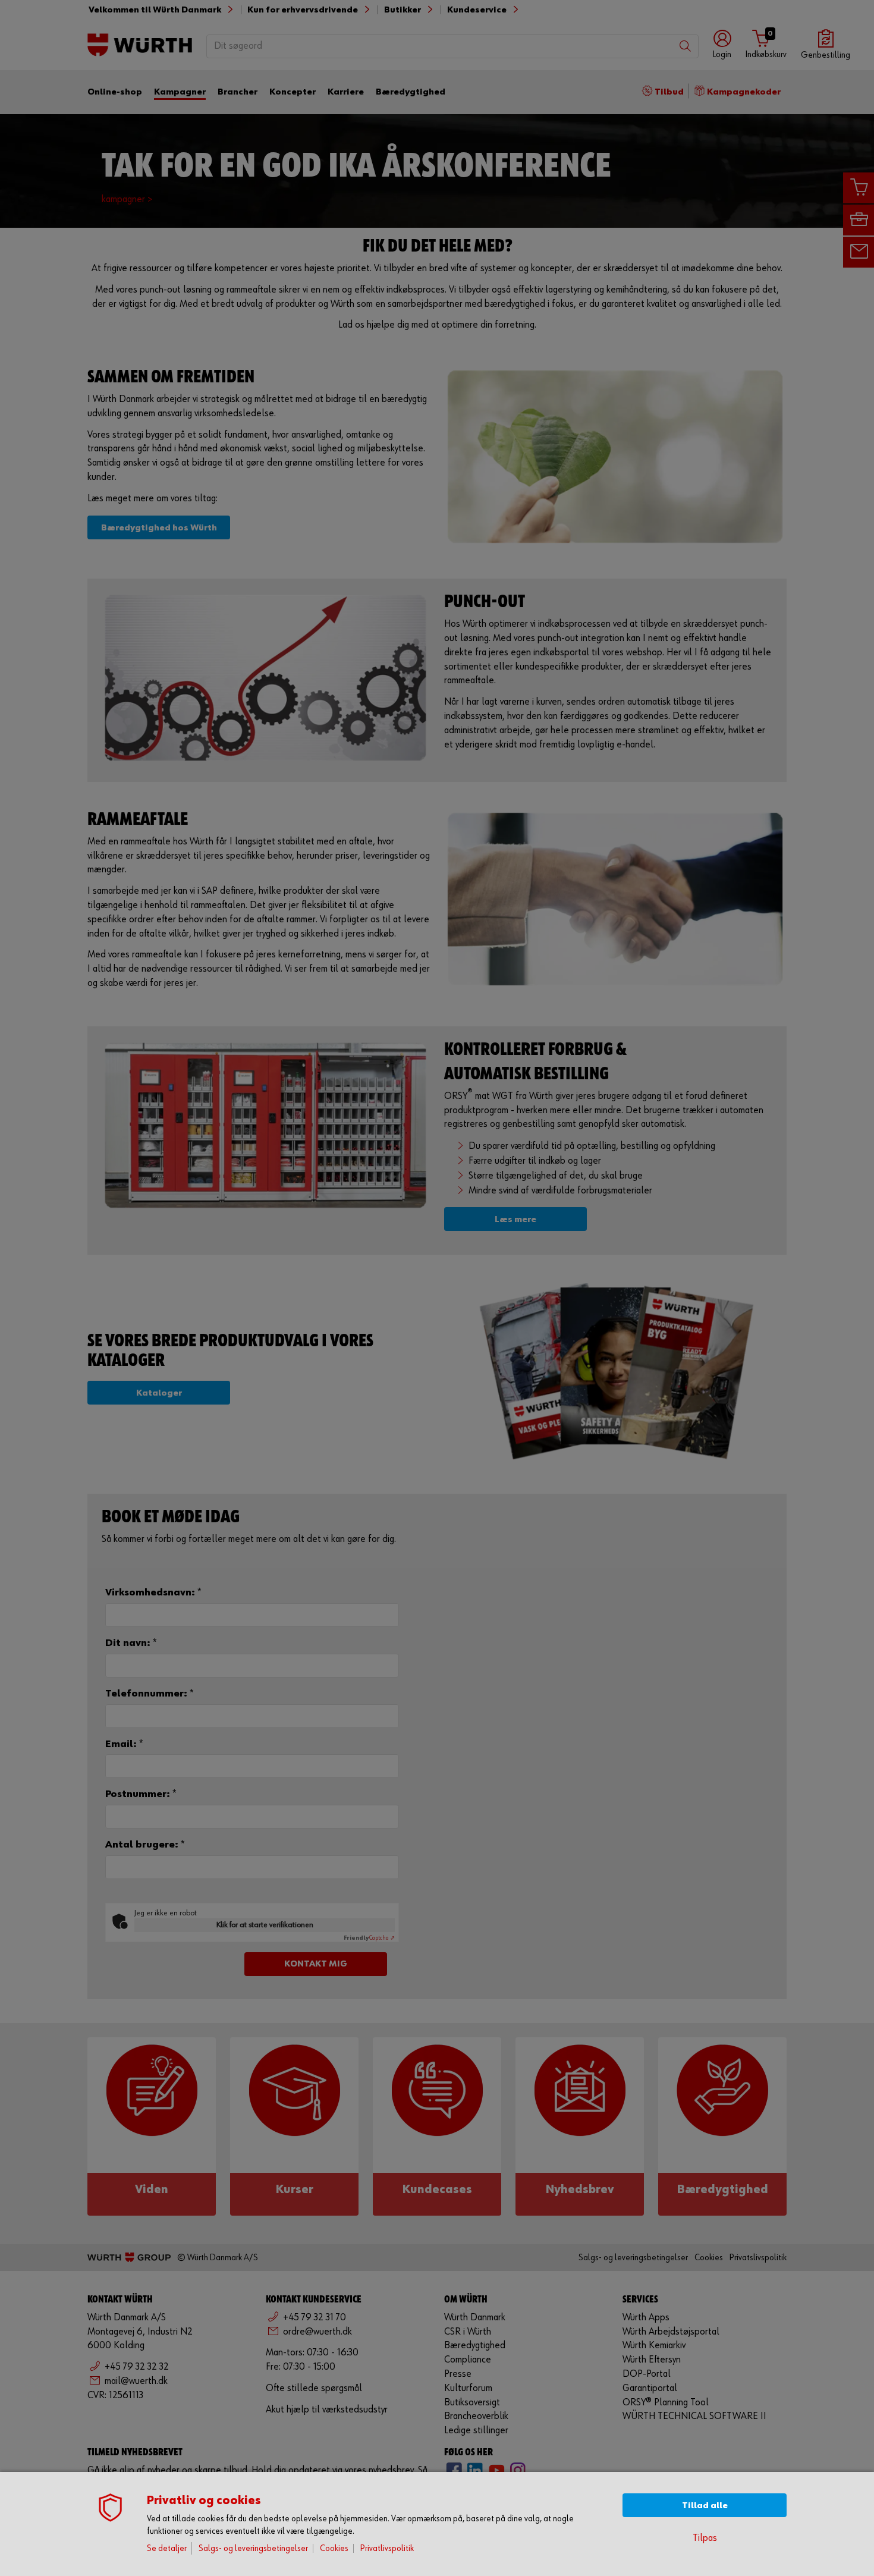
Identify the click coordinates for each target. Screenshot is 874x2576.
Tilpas (705, 2538)
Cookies (334, 2548)
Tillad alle (705, 2506)
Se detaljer (167, 2548)
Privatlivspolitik (387, 2548)
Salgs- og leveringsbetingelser (253, 2548)
